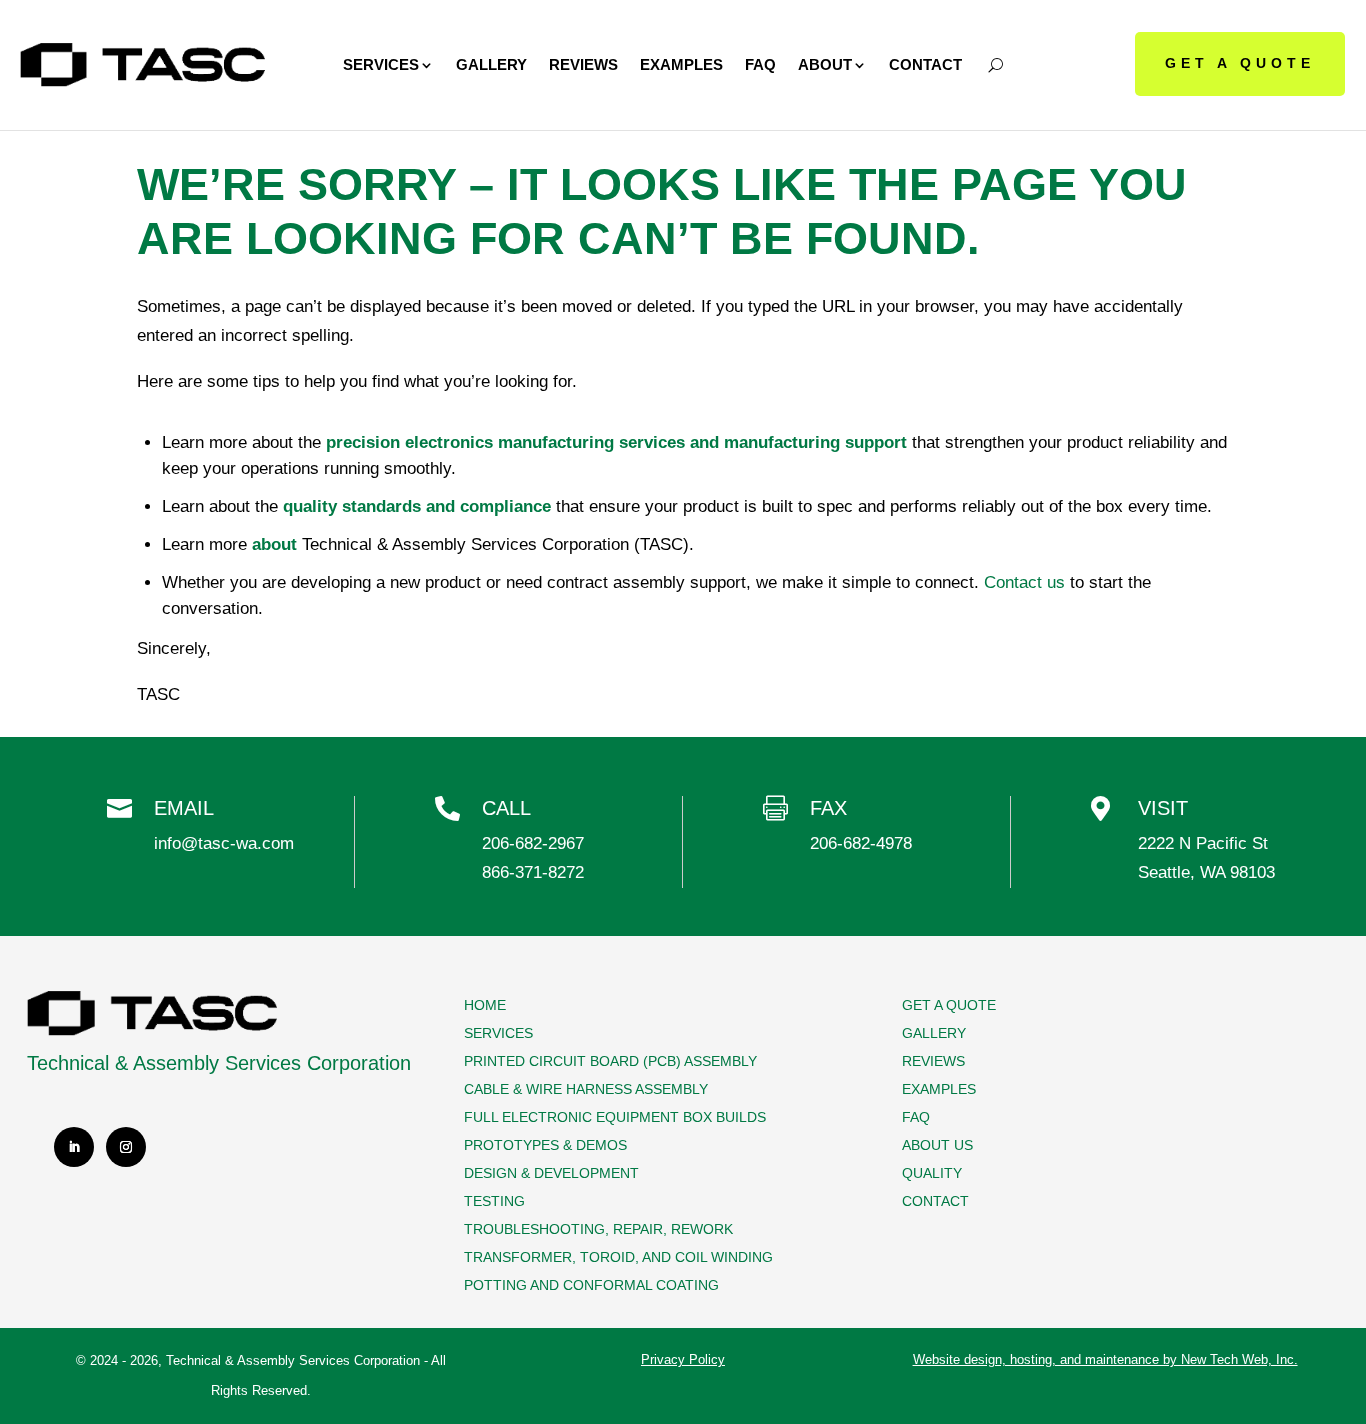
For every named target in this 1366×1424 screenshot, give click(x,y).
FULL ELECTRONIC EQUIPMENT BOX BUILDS (615, 1117)
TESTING (494, 1201)
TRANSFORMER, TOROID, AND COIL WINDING (618, 1257)
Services (381, 64)
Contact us (1024, 582)
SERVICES (498, 1033)
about (274, 544)
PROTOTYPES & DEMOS (545, 1145)
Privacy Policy (683, 1359)
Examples (681, 64)
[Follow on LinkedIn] (74, 1147)
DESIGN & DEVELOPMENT (551, 1173)
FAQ (760, 64)
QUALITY (932, 1173)
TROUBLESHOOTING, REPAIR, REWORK (598, 1229)
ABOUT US (937, 1145)
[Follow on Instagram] (126, 1147)
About (825, 64)
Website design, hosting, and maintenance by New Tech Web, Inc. (1105, 1359)
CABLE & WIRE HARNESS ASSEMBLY (586, 1089)
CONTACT (935, 1201)
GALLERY (934, 1033)
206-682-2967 (533, 843)
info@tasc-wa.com (224, 843)
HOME (485, 1005)
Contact (925, 64)
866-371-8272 (533, 872)
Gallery (491, 64)
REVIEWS (933, 1061)
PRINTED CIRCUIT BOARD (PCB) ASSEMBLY (610, 1061)
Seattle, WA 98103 (1206, 872)
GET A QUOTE (1240, 63)
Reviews (583, 64)
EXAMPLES (939, 1089)
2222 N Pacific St (1203, 843)
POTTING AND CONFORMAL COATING (591, 1285)
